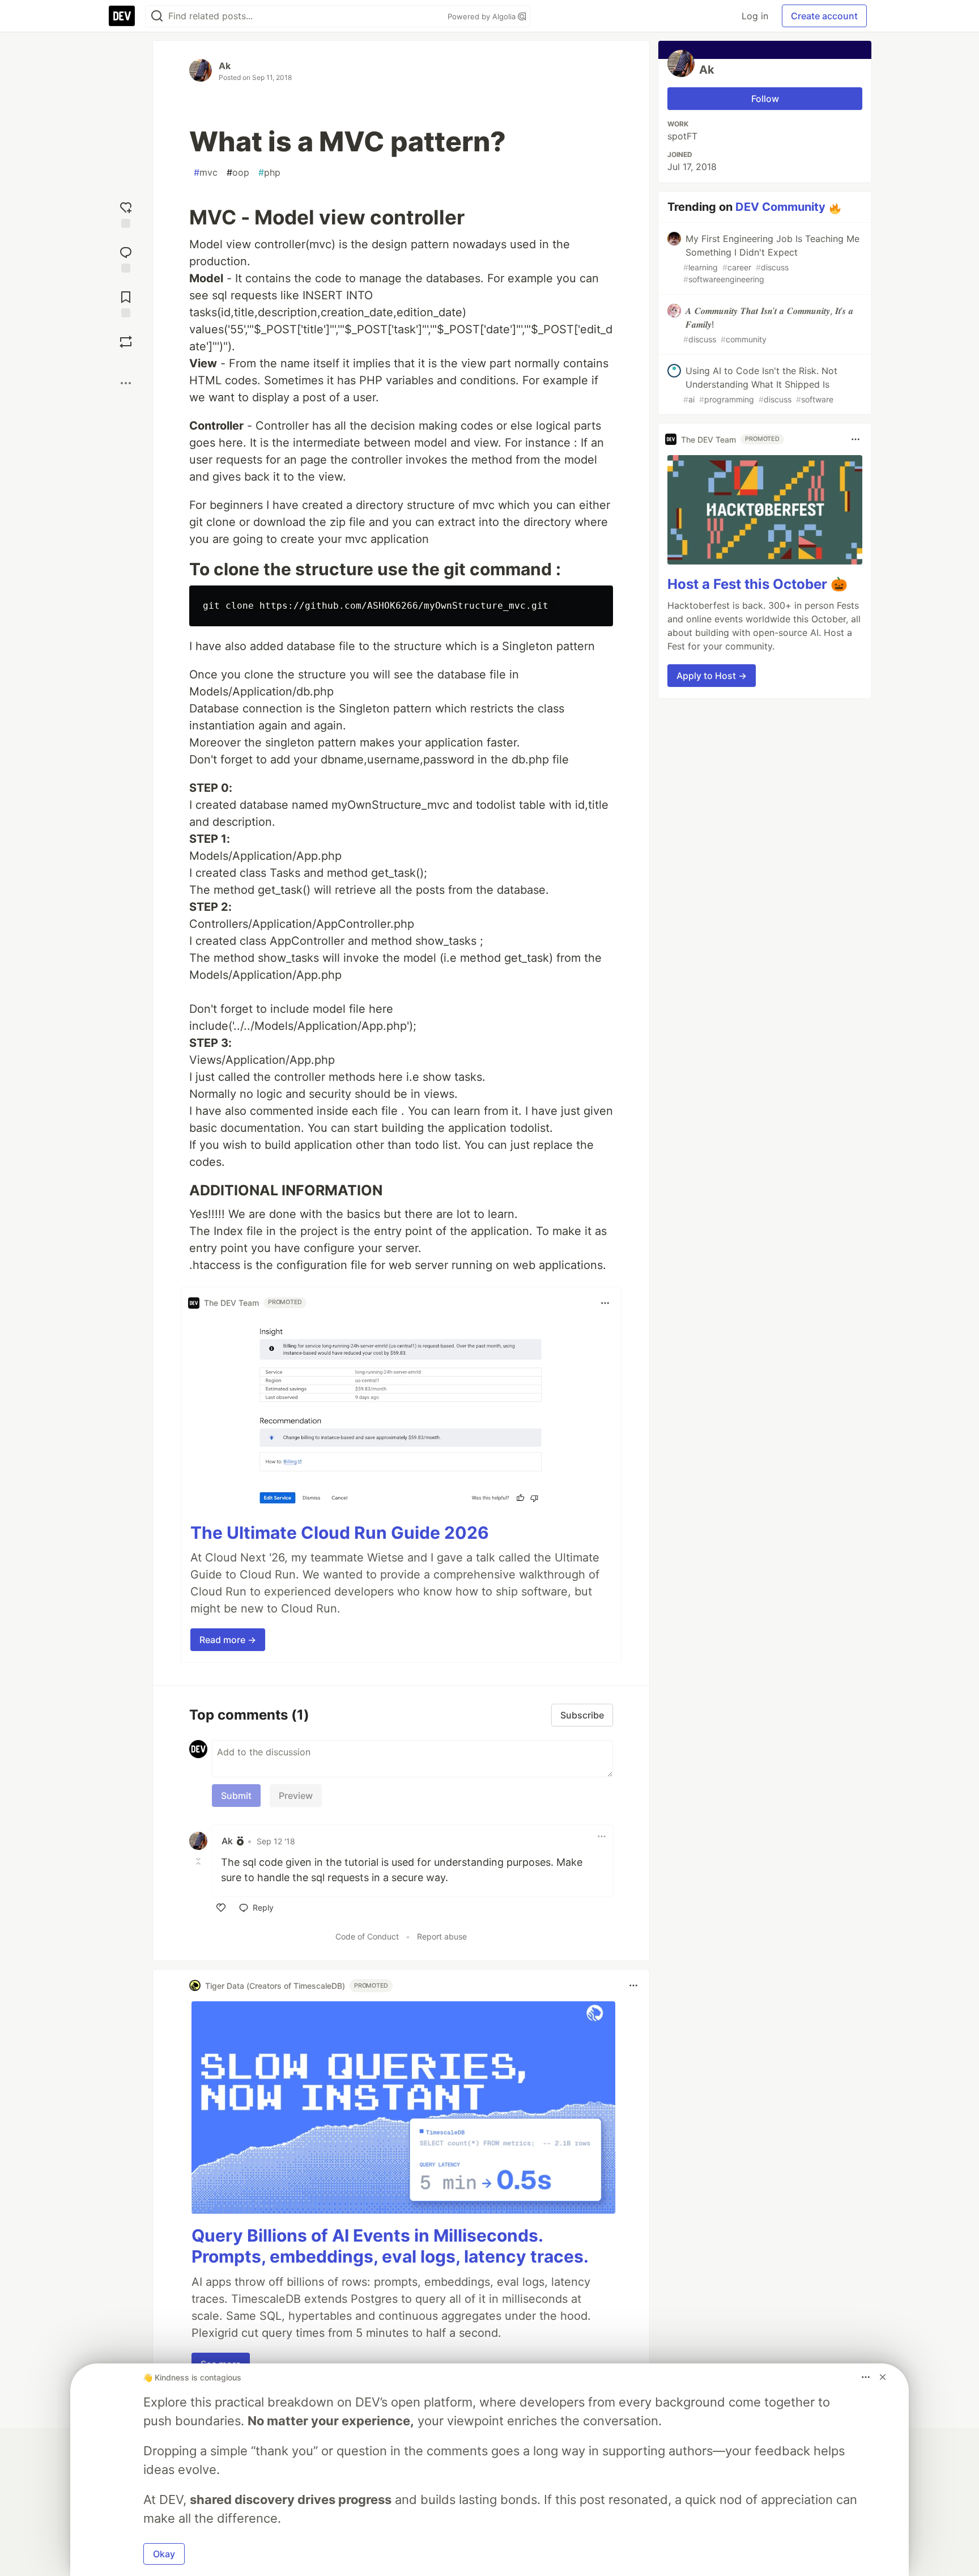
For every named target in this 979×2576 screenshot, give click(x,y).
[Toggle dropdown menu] (605, 1303)
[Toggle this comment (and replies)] (199, 1861)
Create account (824, 16)
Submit (236, 1796)
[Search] (157, 16)
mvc (206, 172)
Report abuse (442, 1936)
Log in (755, 16)
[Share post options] (126, 383)
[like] (221, 1908)
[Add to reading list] (126, 303)
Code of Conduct (367, 1936)
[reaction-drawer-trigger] (126, 213)
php (269, 172)
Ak (225, 66)
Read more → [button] (228, 1640)
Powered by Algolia (483, 16)
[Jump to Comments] (126, 258)
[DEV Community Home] (122, 16)
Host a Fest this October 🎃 (757, 584)
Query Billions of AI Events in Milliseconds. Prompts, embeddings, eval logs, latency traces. (390, 2246)
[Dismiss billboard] (883, 2377)
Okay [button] (164, 2554)
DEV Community (780, 207)
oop (238, 172)
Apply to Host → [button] (712, 676)
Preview (296, 1796)
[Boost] (126, 342)
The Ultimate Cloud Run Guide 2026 (340, 1533)
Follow (765, 99)
